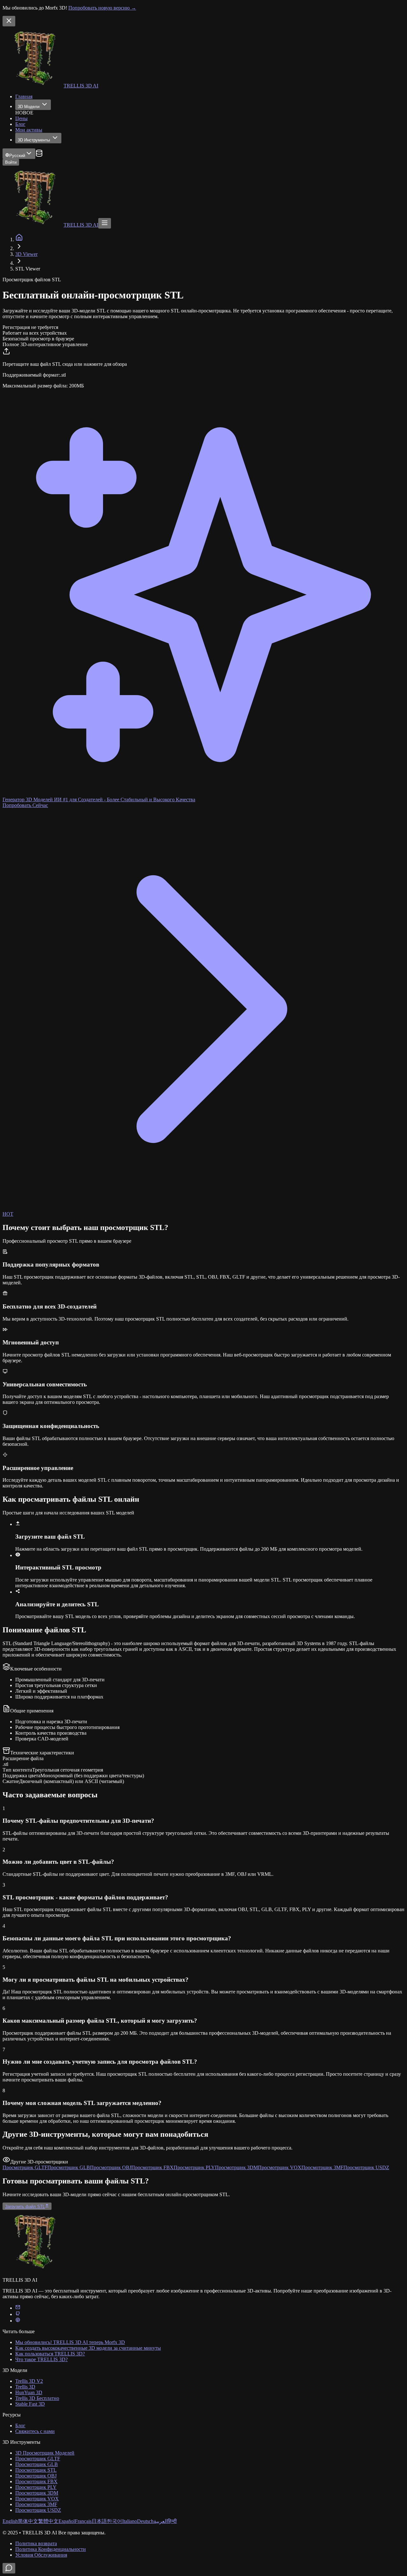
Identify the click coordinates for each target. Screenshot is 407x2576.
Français (83, 2521)
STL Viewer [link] (28, 269)
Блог (20, 124)
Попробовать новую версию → (102, 8)
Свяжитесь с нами (35, 2431)
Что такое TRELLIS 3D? (41, 2359)
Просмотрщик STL (36, 2470)
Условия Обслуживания (41, 2555)
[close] (9, 21)
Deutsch (145, 2521)
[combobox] (19, 154)
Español (67, 2521)
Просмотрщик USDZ (38, 2510)
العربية (161, 2521)
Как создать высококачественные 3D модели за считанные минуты (88, 2348)
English (10, 2521)
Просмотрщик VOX (37, 2499)
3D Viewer (26, 254)
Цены (21, 118)
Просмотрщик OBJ (36, 2476)
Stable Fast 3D (30, 2404)
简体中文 (28, 2521)
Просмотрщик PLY (36, 2487)
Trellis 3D (25, 2387)
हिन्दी (172, 2521)
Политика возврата (36, 2543)
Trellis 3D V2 (29, 2381)
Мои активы (29, 130)
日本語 (99, 2521)
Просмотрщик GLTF (38, 2459)
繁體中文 (48, 2521)
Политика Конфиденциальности (51, 2549)
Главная (24, 96)
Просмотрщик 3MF (36, 2504)
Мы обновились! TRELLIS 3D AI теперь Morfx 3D (70, 2342)
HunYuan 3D (29, 2392)
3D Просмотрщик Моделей (45, 2453)
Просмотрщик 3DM (37, 2493)
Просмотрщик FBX (36, 2481)
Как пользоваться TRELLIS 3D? (50, 2354)
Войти (11, 162)
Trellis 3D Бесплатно (37, 2398)
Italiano (130, 2521)
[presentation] (203, 368)
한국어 (114, 2521)
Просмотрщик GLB (37, 2464)
